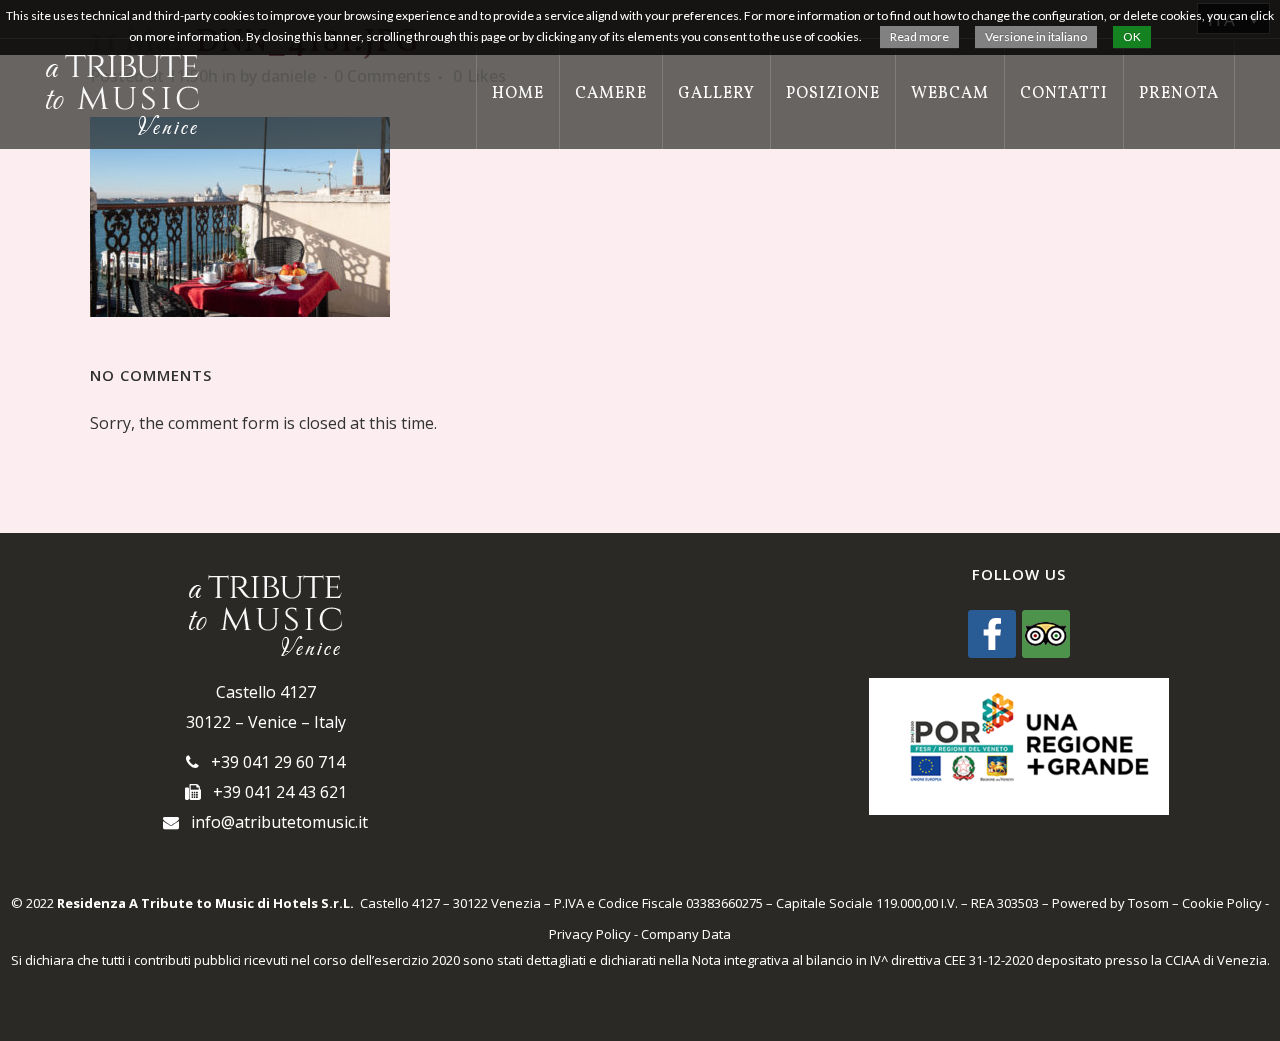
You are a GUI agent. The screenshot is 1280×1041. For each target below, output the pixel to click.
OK (1132, 36)
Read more (919, 36)
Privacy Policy (590, 934)
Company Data (686, 934)
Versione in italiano (1036, 36)
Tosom (1148, 903)
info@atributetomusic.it (273, 822)
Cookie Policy (1222, 903)
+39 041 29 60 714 (272, 762)
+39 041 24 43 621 (274, 792)
